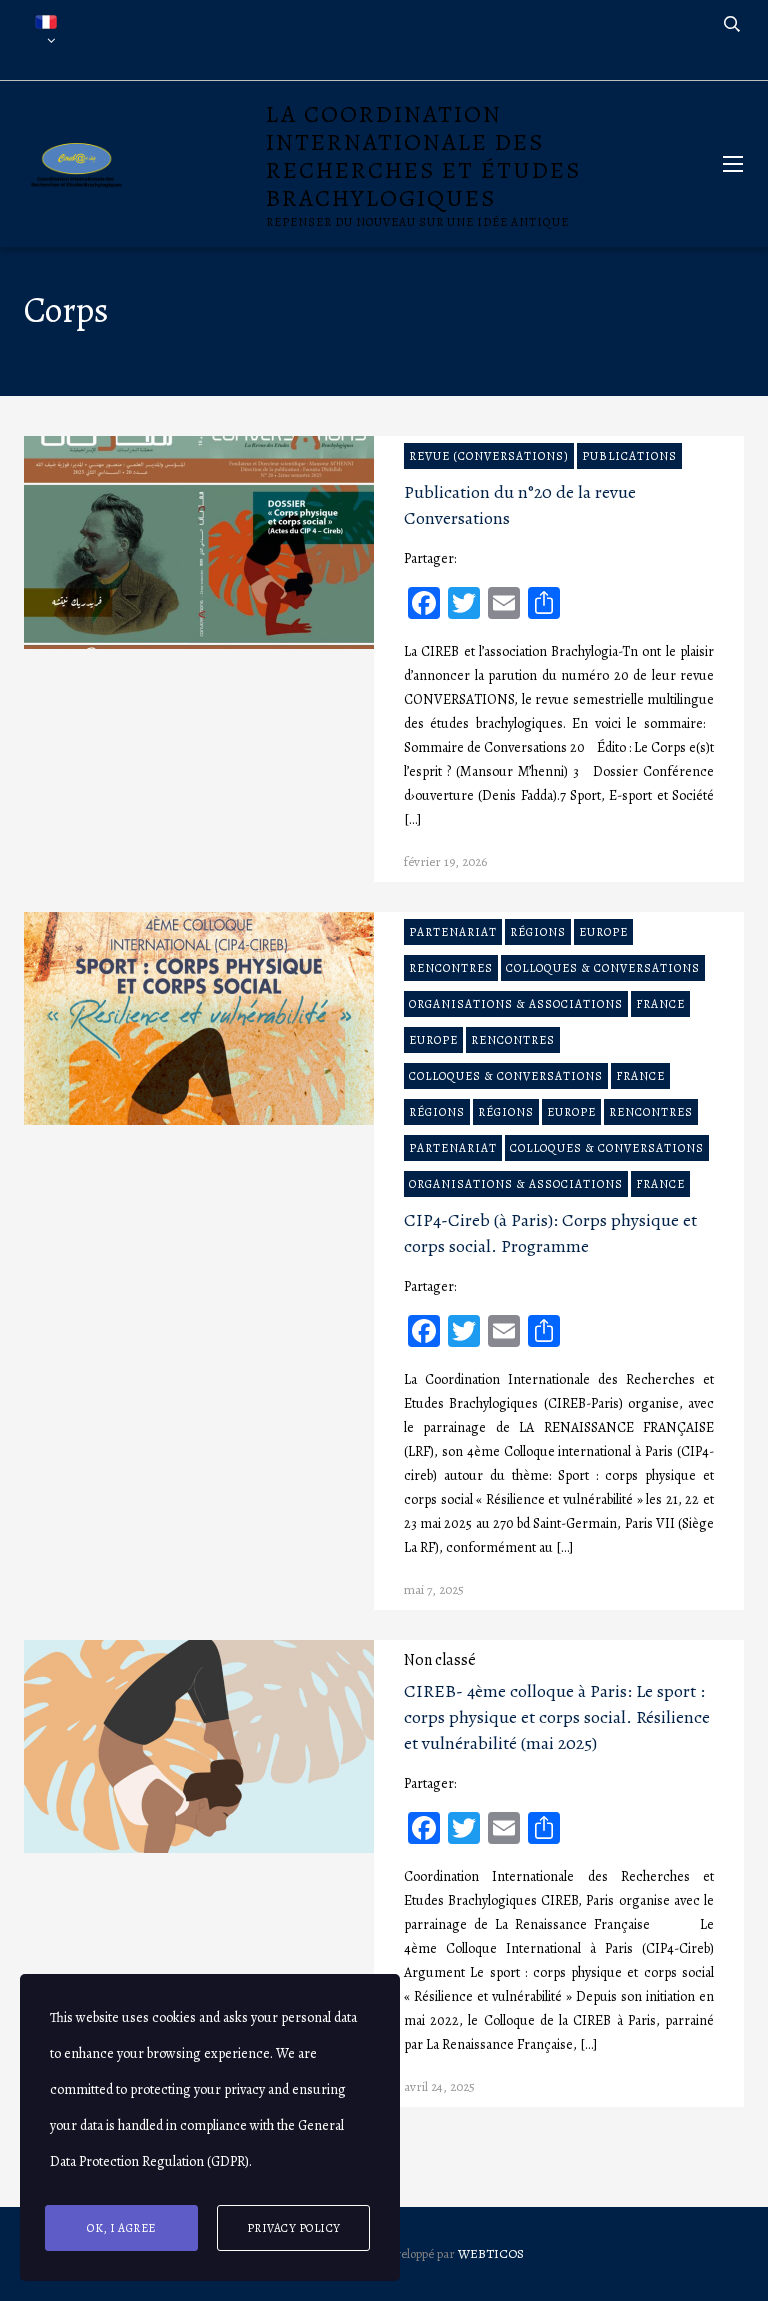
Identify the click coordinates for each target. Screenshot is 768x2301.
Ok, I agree (121, 2228)
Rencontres (451, 968)
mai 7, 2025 (434, 1589)
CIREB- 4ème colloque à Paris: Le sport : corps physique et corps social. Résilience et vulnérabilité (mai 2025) (557, 1717)
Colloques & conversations (603, 968)
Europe (603, 932)
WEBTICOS (491, 2253)
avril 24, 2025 (439, 2086)
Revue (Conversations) (489, 456)
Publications (629, 456)
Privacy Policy (294, 2228)
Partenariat (453, 932)
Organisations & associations (516, 1004)
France (660, 1004)
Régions (538, 932)
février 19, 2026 (445, 861)
